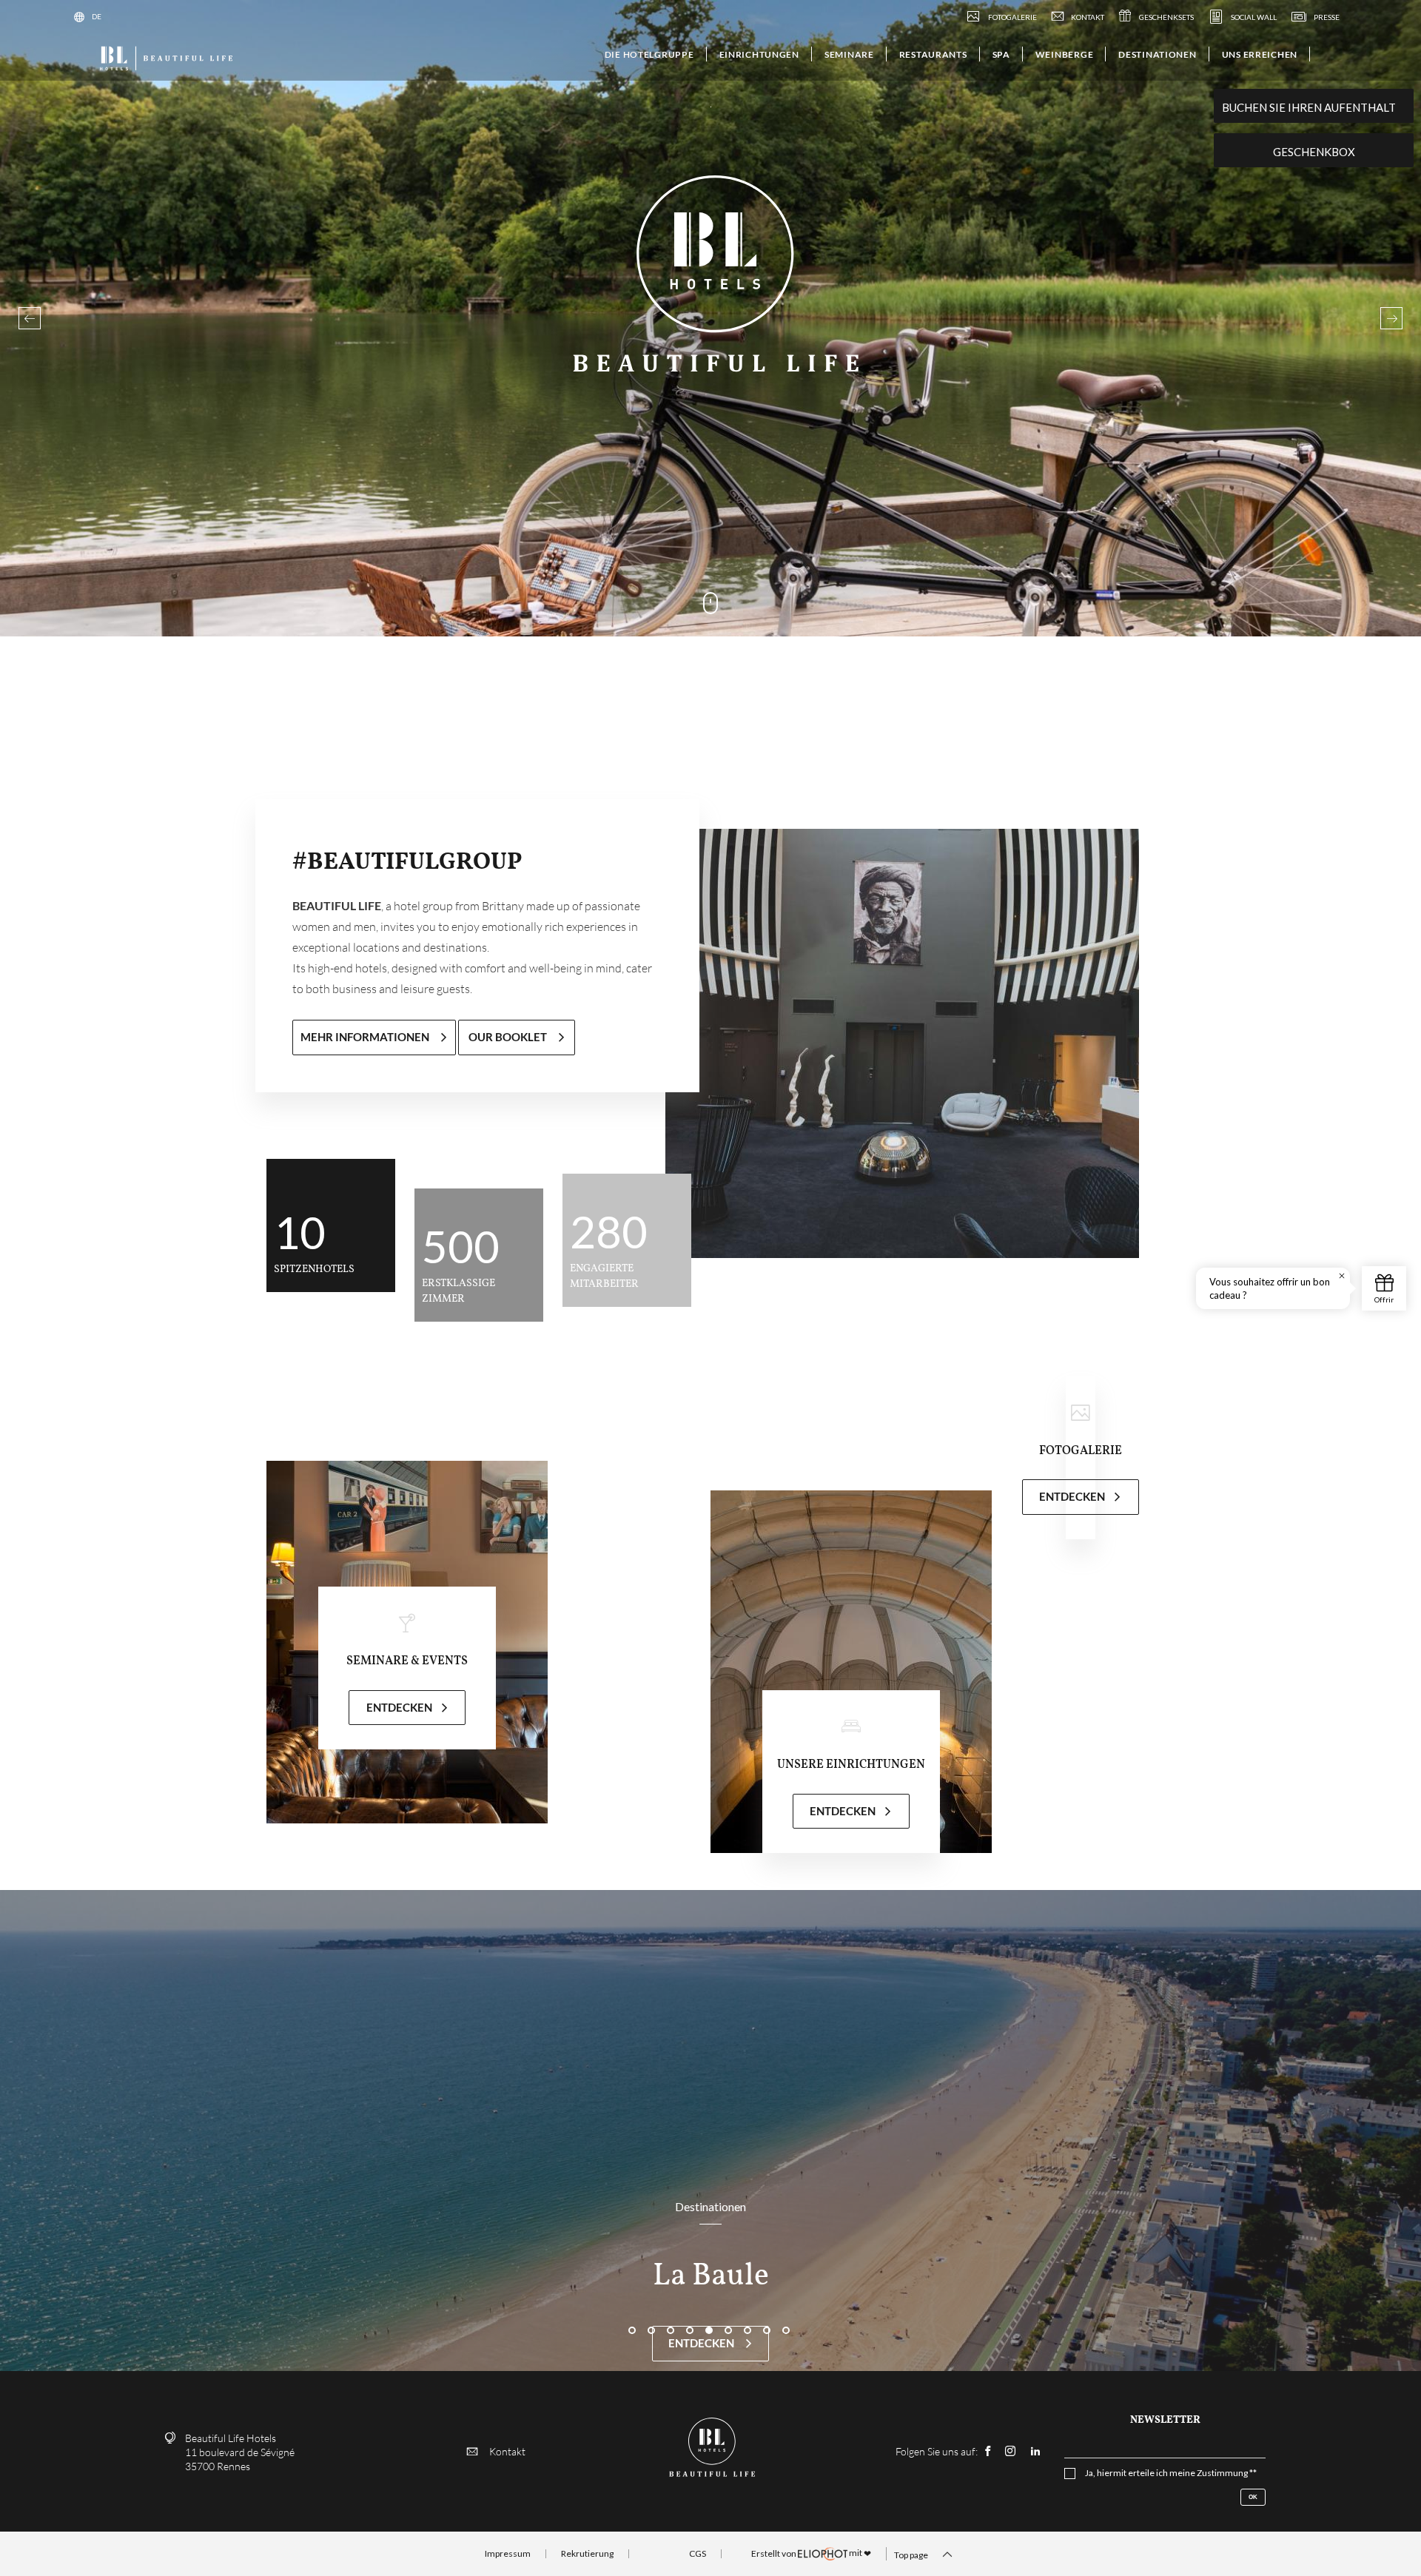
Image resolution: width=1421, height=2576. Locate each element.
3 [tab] (672, 2316)
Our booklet (509, 1037)
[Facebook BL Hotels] (988, 2451)
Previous (30, 318)
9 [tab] (787, 2316)
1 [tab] (634, 2316)
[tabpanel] (710, 2131)
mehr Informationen (366, 1037)
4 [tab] (691, 2316)
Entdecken (702, 2343)
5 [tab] (710, 2316)
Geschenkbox (1314, 152)
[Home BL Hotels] (165, 57)
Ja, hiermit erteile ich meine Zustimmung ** (1171, 2473)
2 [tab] (653, 2316)
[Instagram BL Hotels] (1010, 2451)
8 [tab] (768, 2316)
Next (1391, 318)
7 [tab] (749, 2316)
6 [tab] (730, 2316)
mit (811, 2553)
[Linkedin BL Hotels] (1035, 2451)
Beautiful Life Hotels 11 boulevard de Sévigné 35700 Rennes (240, 2452)
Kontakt (507, 2451)
